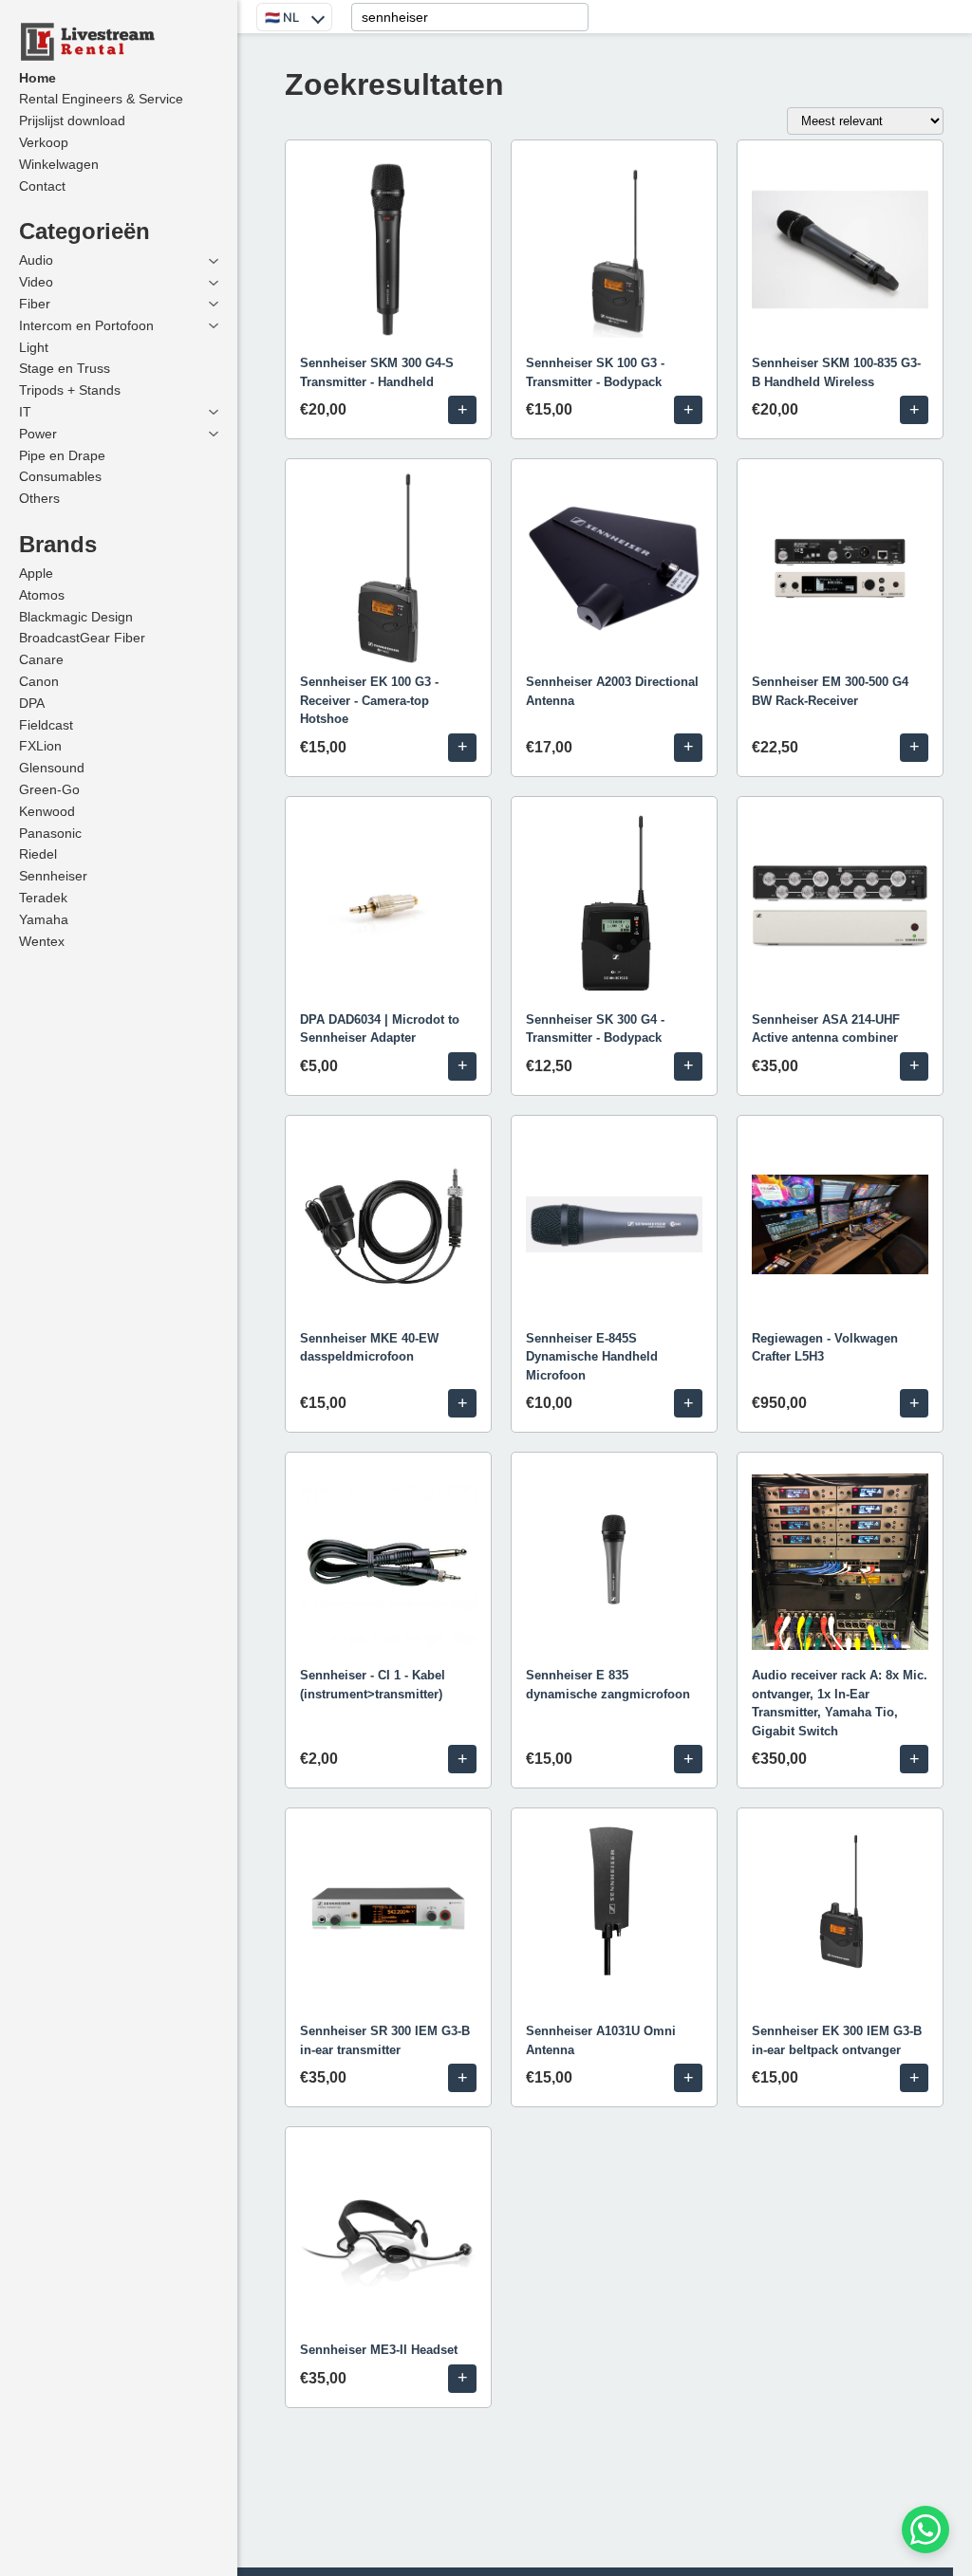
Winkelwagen (59, 164)
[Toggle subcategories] (214, 261)
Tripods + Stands (70, 390)
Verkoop (44, 142)
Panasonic (50, 833)
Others (39, 498)
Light (34, 347)
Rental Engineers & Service (101, 99)
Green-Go (49, 789)
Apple (36, 573)
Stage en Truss (65, 368)
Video (36, 282)
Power (38, 434)
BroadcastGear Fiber (82, 638)
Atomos (42, 595)
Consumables (60, 476)
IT (25, 412)
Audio (36, 260)
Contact (42, 186)
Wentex (42, 941)
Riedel (38, 854)
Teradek (43, 898)
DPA (32, 703)
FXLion (40, 746)
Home (37, 78)
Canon (39, 681)
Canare (41, 659)
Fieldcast (46, 725)
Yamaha (44, 919)
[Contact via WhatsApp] (925, 2530)
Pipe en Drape (62, 455)
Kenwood (47, 811)
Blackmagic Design (76, 617)
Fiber (35, 304)
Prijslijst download (72, 120)
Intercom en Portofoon (86, 325)
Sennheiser (53, 876)
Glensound (52, 768)
